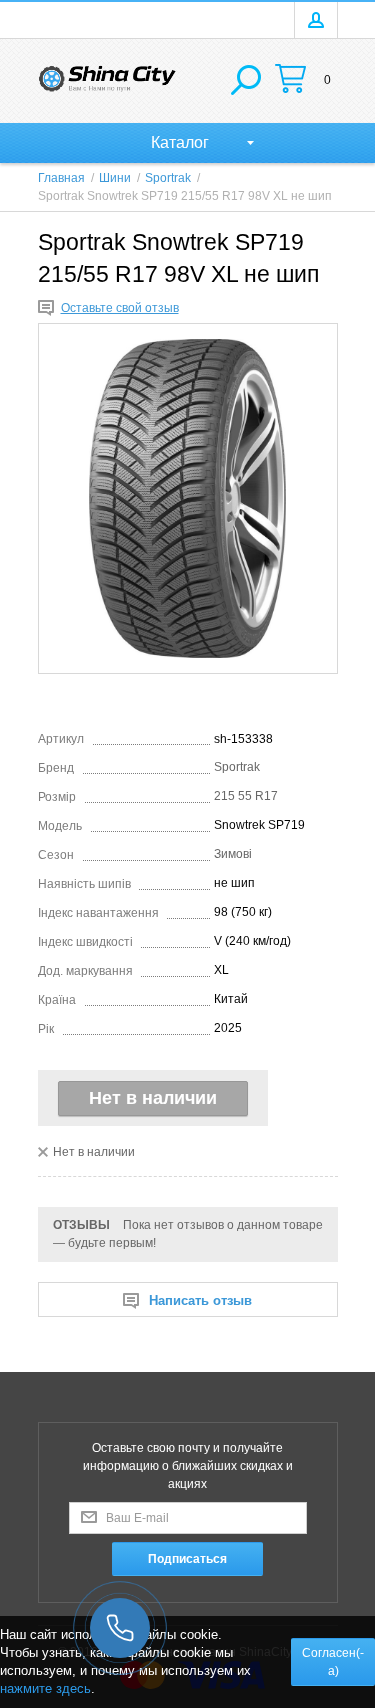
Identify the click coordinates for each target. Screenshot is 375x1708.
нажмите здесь (45, 1688)
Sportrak (237, 767)
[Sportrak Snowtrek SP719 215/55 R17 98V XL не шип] (188, 498)
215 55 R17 (246, 796)
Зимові (233, 854)
